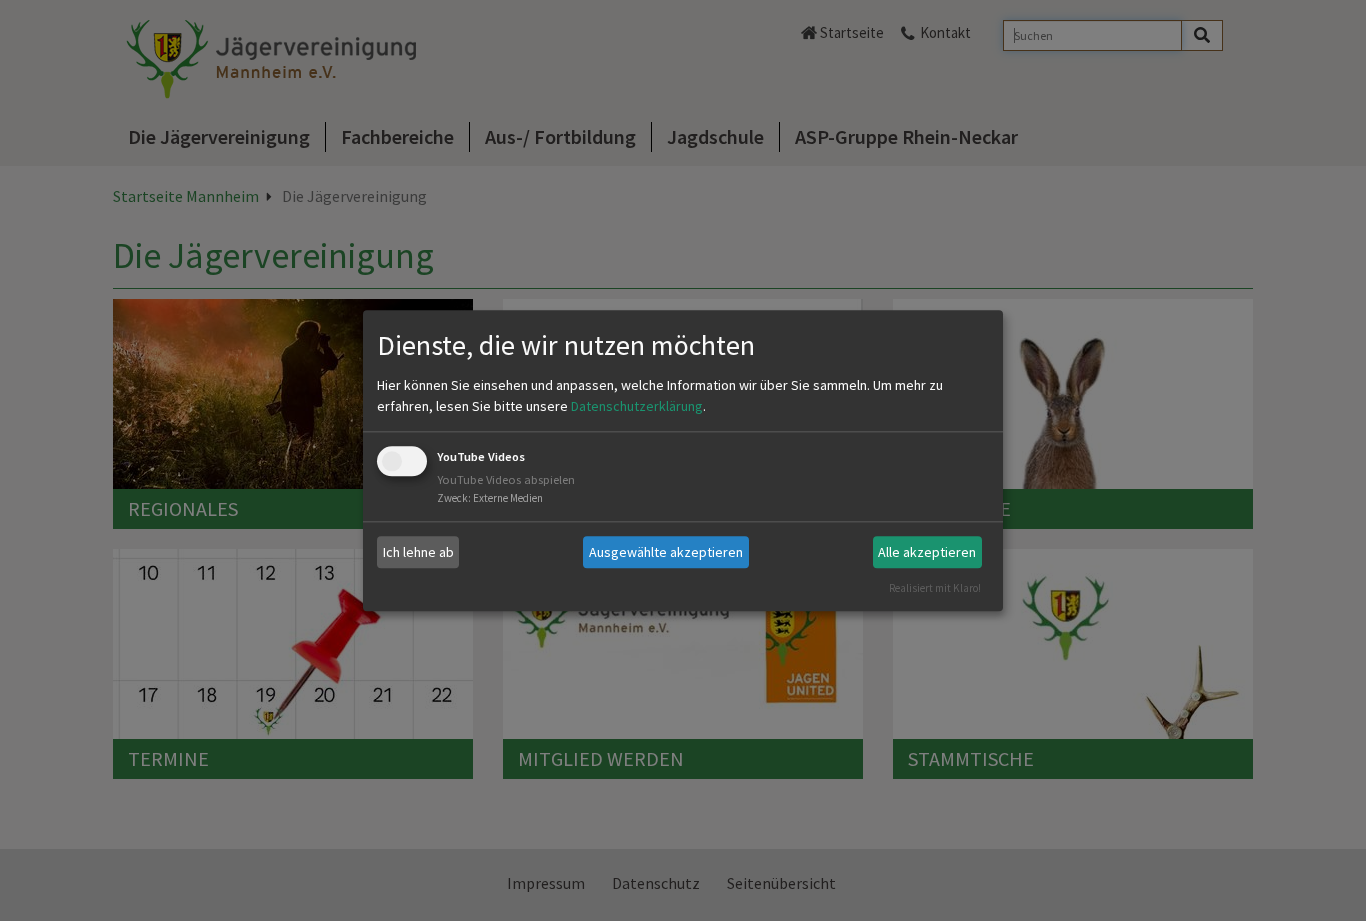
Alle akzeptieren (927, 552)
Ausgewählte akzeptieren (666, 552)
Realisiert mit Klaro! (935, 588)
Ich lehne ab (418, 552)
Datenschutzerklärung (637, 407)
